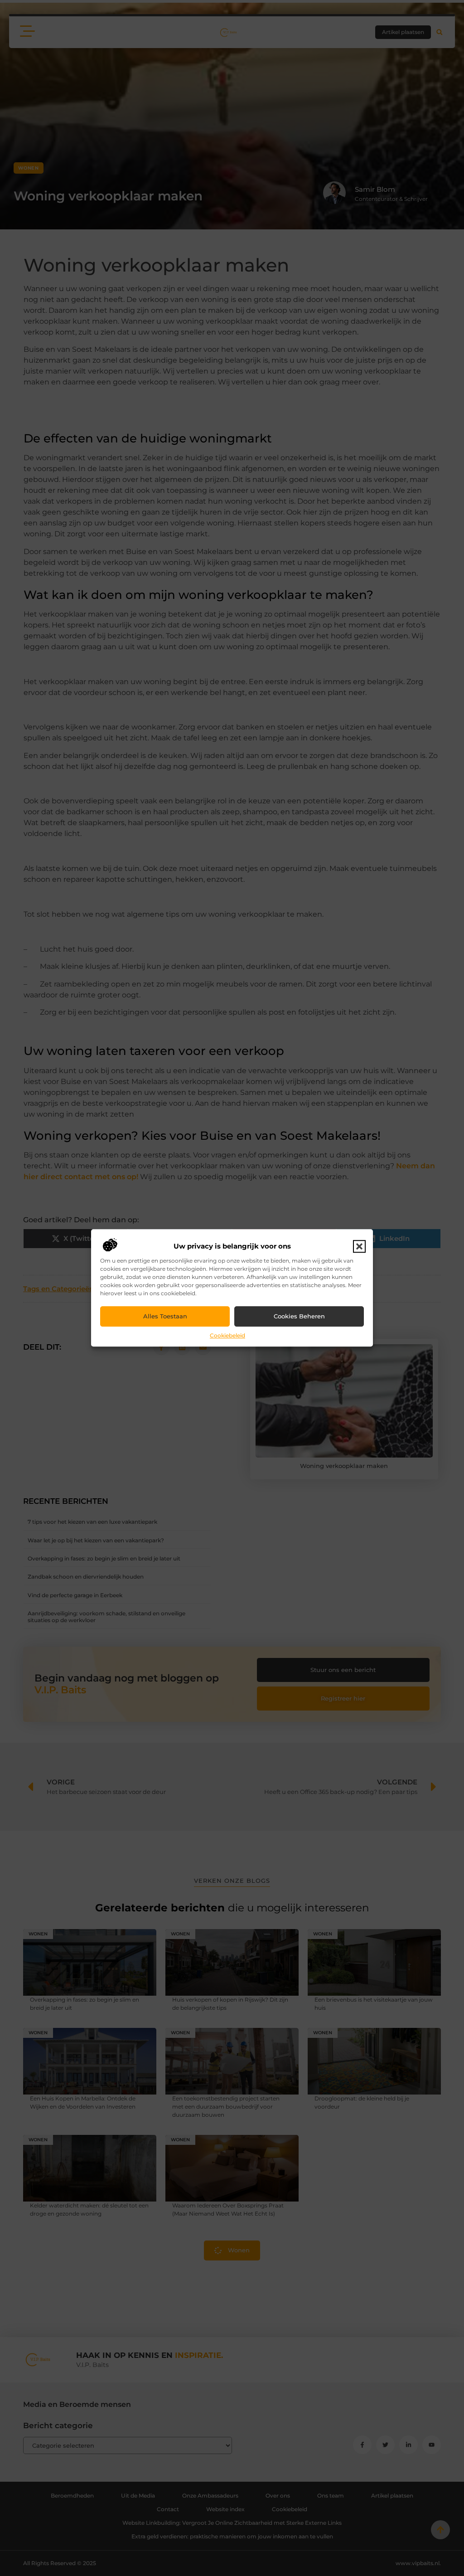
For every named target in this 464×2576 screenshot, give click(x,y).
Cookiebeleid (227, 1335)
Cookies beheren (299, 1317)
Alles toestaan (165, 1317)
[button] (359, 1246)
